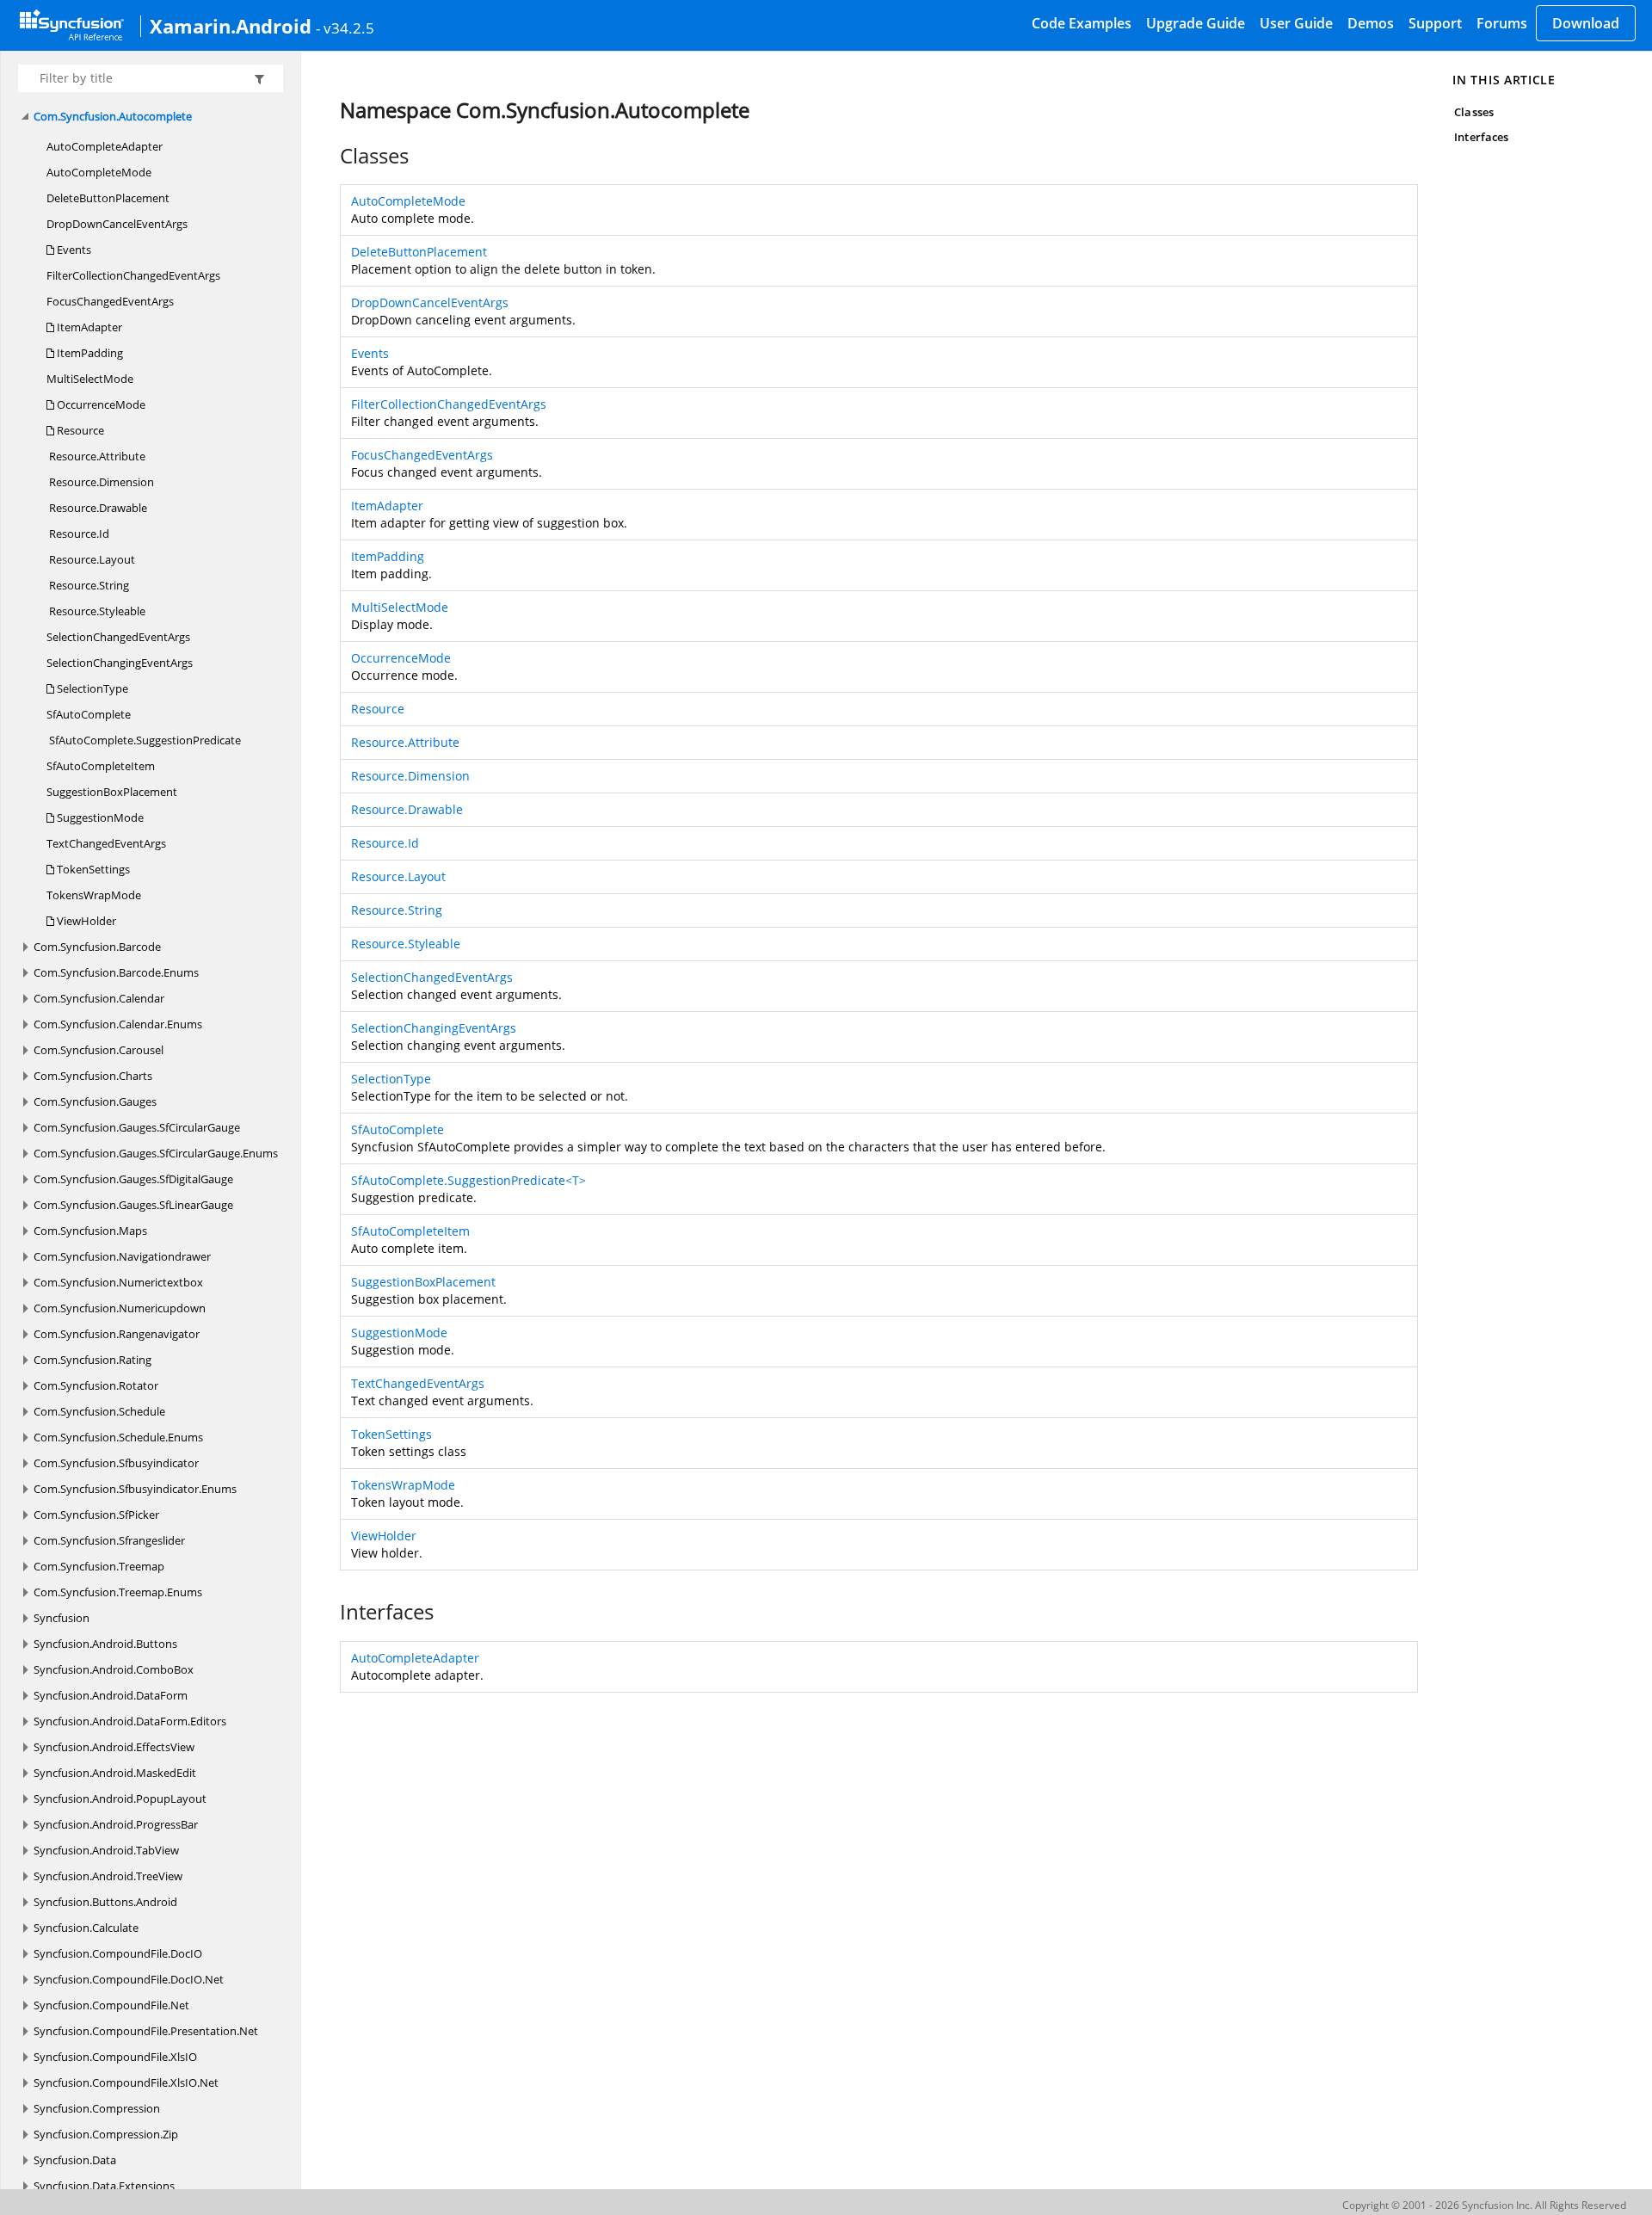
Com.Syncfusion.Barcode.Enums (116, 972)
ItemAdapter (88, 327)
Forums (1502, 23)
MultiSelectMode (90, 379)
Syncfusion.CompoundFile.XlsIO (115, 2057)
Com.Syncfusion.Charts (93, 1076)
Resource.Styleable (96, 611)
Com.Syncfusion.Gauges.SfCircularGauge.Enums (156, 1153)
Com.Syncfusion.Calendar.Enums (118, 1024)
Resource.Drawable (97, 508)
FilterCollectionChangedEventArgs (133, 275)
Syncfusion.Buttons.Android (105, 1902)
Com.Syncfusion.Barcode (97, 947)
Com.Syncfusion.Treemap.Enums (118, 1592)
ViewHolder (85, 921)
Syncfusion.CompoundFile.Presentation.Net (146, 2031)
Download (1586, 23)
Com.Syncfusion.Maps (90, 1231)
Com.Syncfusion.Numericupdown (120, 1308)
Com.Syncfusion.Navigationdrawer (122, 1256)
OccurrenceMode (100, 404)
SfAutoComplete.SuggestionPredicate (144, 740)
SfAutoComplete (89, 714)
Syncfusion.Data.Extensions (104, 2186)
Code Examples (1082, 23)
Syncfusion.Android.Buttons (105, 1644)
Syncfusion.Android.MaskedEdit (115, 1773)
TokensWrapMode (94, 895)
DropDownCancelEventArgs (117, 224)
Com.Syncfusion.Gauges (95, 1101)
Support (1435, 23)
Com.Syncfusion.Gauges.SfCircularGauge (137, 1127)
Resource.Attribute (96, 456)
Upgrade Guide (1196, 23)
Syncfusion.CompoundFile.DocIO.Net (129, 1979)
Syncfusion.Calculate (86, 1928)
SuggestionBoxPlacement (112, 792)
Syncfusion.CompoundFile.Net (111, 2005)
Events (73, 250)
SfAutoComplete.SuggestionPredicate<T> (468, 1180)
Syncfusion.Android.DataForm (111, 1695)
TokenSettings (92, 869)
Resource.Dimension (100, 482)
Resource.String (88, 585)
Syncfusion (62, 1618)
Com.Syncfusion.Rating (92, 1360)
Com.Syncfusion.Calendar (99, 998)
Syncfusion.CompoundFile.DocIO (118, 1953)
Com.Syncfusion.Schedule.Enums (118, 1437)
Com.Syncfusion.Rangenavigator (117, 1334)
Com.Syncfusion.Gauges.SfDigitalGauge (133, 1179)
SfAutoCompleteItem (101, 766)
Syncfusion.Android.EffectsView (114, 1747)
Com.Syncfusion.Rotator (96, 1385)
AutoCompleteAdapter (105, 146)
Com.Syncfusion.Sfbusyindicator (116, 1463)
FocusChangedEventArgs (110, 301)
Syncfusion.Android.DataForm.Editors (130, 1721)
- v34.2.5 (345, 28)
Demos (1371, 23)
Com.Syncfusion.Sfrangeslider (109, 1540)
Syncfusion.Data (75, 2160)
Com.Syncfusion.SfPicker (96, 1515)
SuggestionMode (99, 818)
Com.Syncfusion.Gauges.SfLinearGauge (133, 1205)
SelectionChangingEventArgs (120, 663)
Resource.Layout (91, 559)
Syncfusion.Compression (97, 2108)
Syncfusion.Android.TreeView (108, 1876)
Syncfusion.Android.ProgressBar (116, 1824)
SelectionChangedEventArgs (118, 637)
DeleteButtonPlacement (108, 198)
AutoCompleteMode (99, 172)
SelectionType (91, 688)
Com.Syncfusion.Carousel (99, 1050)
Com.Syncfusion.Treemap (99, 1566)
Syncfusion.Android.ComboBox (114, 1669)
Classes (1473, 112)
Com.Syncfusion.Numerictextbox (118, 1282)
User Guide (1296, 23)
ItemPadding (89, 353)
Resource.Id (78, 534)
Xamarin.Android (231, 26)
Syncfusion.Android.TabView (106, 1850)
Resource (79, 430)
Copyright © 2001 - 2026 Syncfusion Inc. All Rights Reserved (1484, 2205)
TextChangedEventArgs (106, 843)
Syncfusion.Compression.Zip (106, 2134)
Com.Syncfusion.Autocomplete (113, 116)
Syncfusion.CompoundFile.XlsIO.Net (126, 2082)
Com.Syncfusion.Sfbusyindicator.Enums (135, 1489)
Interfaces (1481, 137)
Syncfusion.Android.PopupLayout (120, 1799)
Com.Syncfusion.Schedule (99, 1411)
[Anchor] (331, 156)
